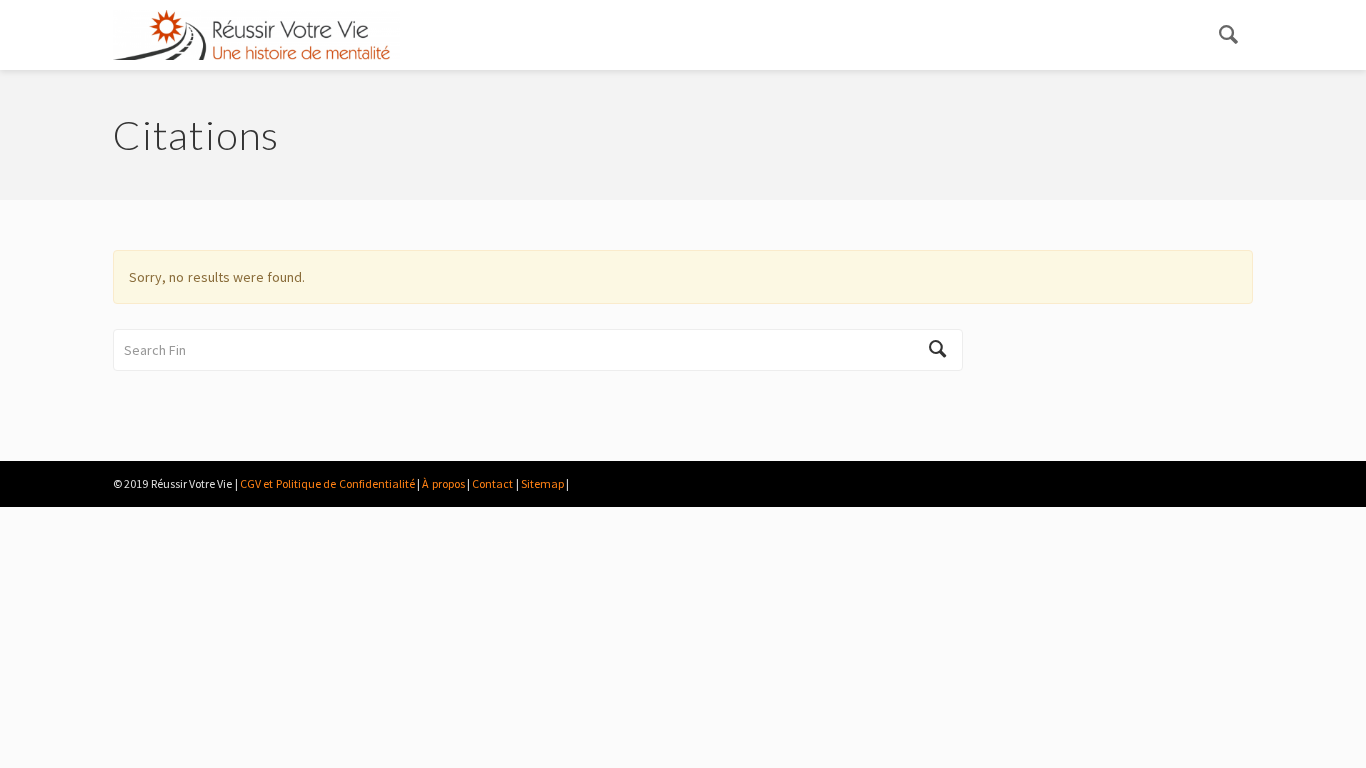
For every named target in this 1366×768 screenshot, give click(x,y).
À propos (443, 483)
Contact (492, 483)
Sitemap (542, 483)
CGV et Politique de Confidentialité (327, 483)
